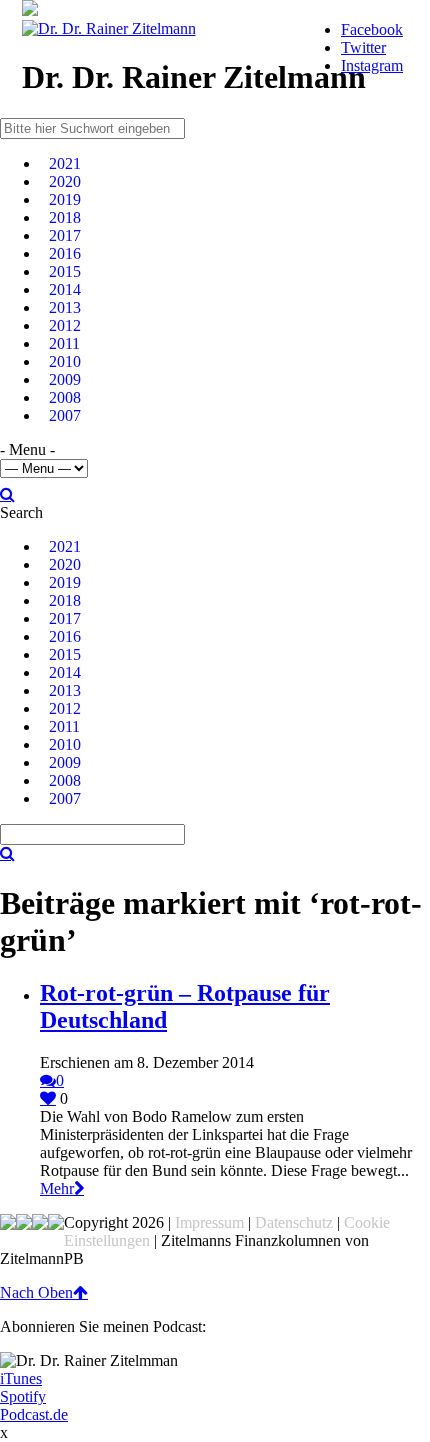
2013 (65, 307)
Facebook (372, 29)
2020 (65, 181)
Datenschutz (294, 1222)
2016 (65, 253)
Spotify (23, 1396)
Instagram (372, 65)
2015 (65, 271)
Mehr (57, 1188)
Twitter (363, 47)
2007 (65, 415)
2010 (65, 361)
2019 (65, 199)
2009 (65, 379)
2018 (65, 217)
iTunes (21, 1378)
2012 (65, 325)
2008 (65, 397)
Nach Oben (36, 1292)
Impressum (209, 1222)
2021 (65, 163)
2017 (65, 235)
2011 (64, 343)
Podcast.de (34, 1414)
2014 (65, 289)
